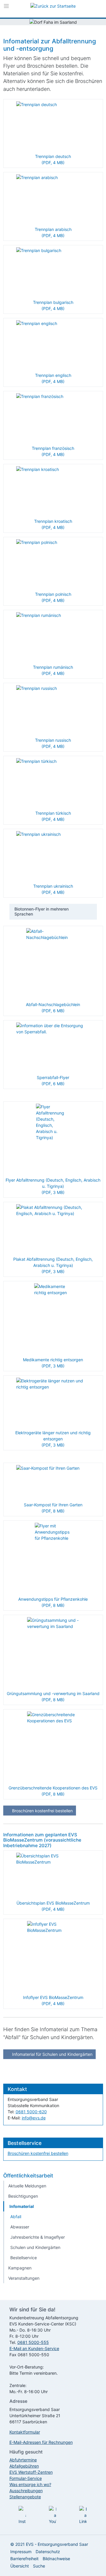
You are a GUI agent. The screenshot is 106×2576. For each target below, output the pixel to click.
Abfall (16, 2217)
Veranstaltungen (24, 2278)
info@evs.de (34, 2118)
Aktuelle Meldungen (27, 2186)
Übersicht (20, 2566)
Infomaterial (22, 2206)
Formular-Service (26, 2478)
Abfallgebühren (24, 2466)
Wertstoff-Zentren (31, 2472)
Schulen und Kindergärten (35, 2247)
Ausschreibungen (26, 2491)
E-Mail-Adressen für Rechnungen (41, 2442)
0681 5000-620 (31, 2112)
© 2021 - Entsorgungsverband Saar (49, 2544)
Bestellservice (24, 2258)
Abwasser (20, 2227)
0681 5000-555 (33, 2342)
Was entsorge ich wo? (30, 2484)
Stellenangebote (25, 2497)
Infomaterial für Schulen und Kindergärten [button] (52, 2054)
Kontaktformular (25, 2432)
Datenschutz (48, 2552)
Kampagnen (20, 2268)
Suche (39, 2566)
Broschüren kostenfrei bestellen (38, 2153)
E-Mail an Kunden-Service (34, 2348)
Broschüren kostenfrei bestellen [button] (42, 1811)
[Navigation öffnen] (6, 7)
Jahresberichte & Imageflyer (38, 2237)
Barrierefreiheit (24, 2559)
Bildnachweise (56, 2559)
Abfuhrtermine (23, 2460)
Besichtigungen (23, 2196)
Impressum (21, 2552)
